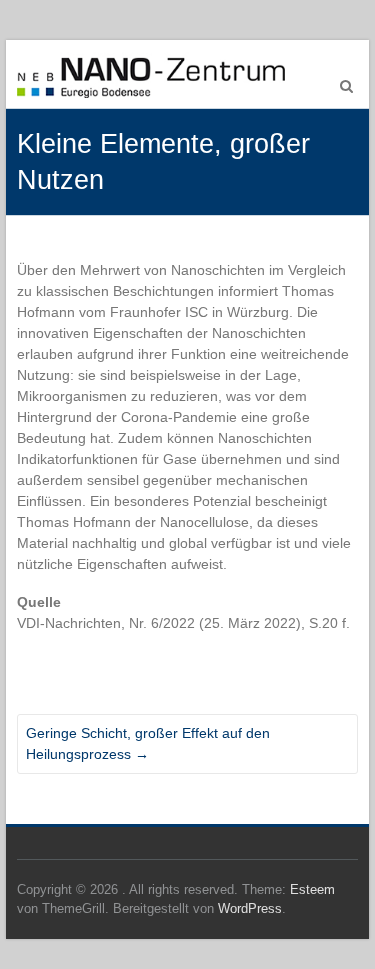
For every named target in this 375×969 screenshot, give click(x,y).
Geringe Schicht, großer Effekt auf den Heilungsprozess (148, 743)
